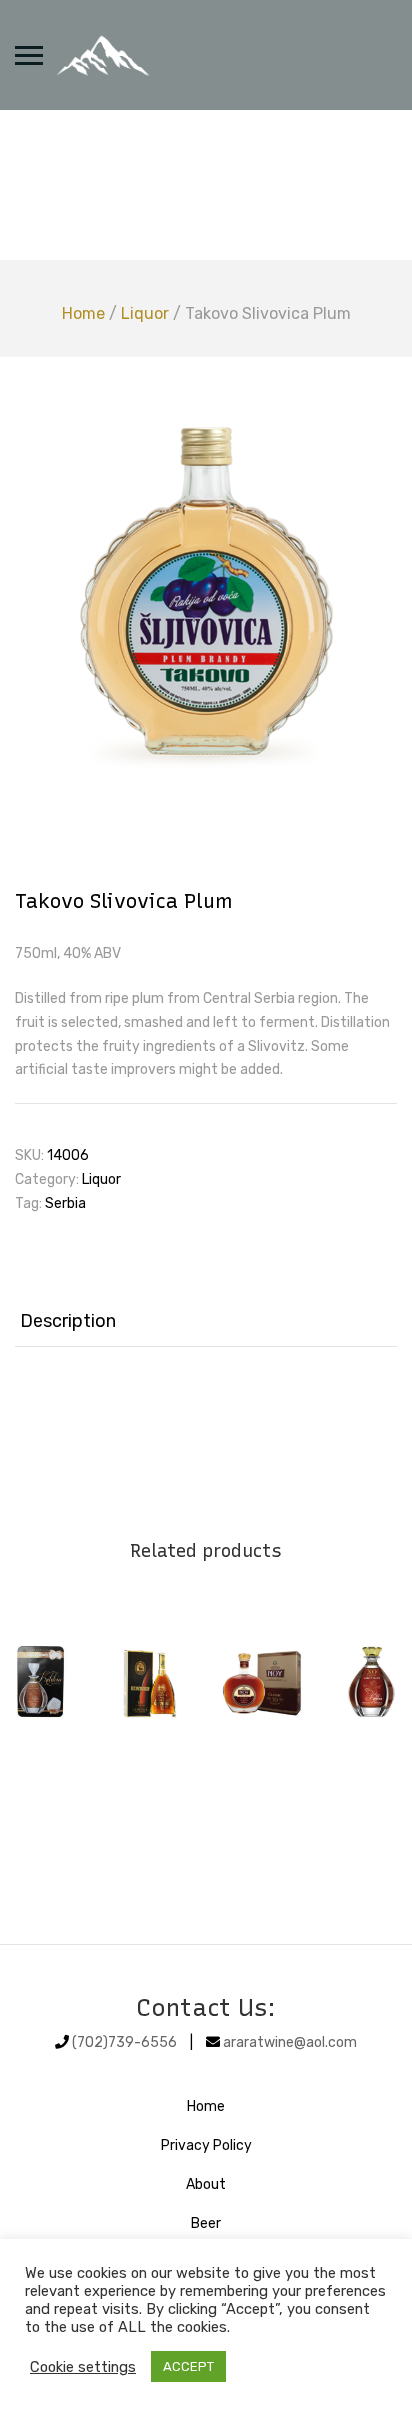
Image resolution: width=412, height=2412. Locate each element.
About (206, 2184)
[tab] (206, 1322)
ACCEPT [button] (188, 2366)
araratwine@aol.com (290, 2042)
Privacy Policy (206, 2145)
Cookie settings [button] (83, 2367)
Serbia (65, 1203)
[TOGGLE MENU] (29, 55)
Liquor (145, 313)
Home (83, 313)
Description (68, 1321)
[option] (206, 592)
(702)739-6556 (124, 2042)
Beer (206, 2223)
